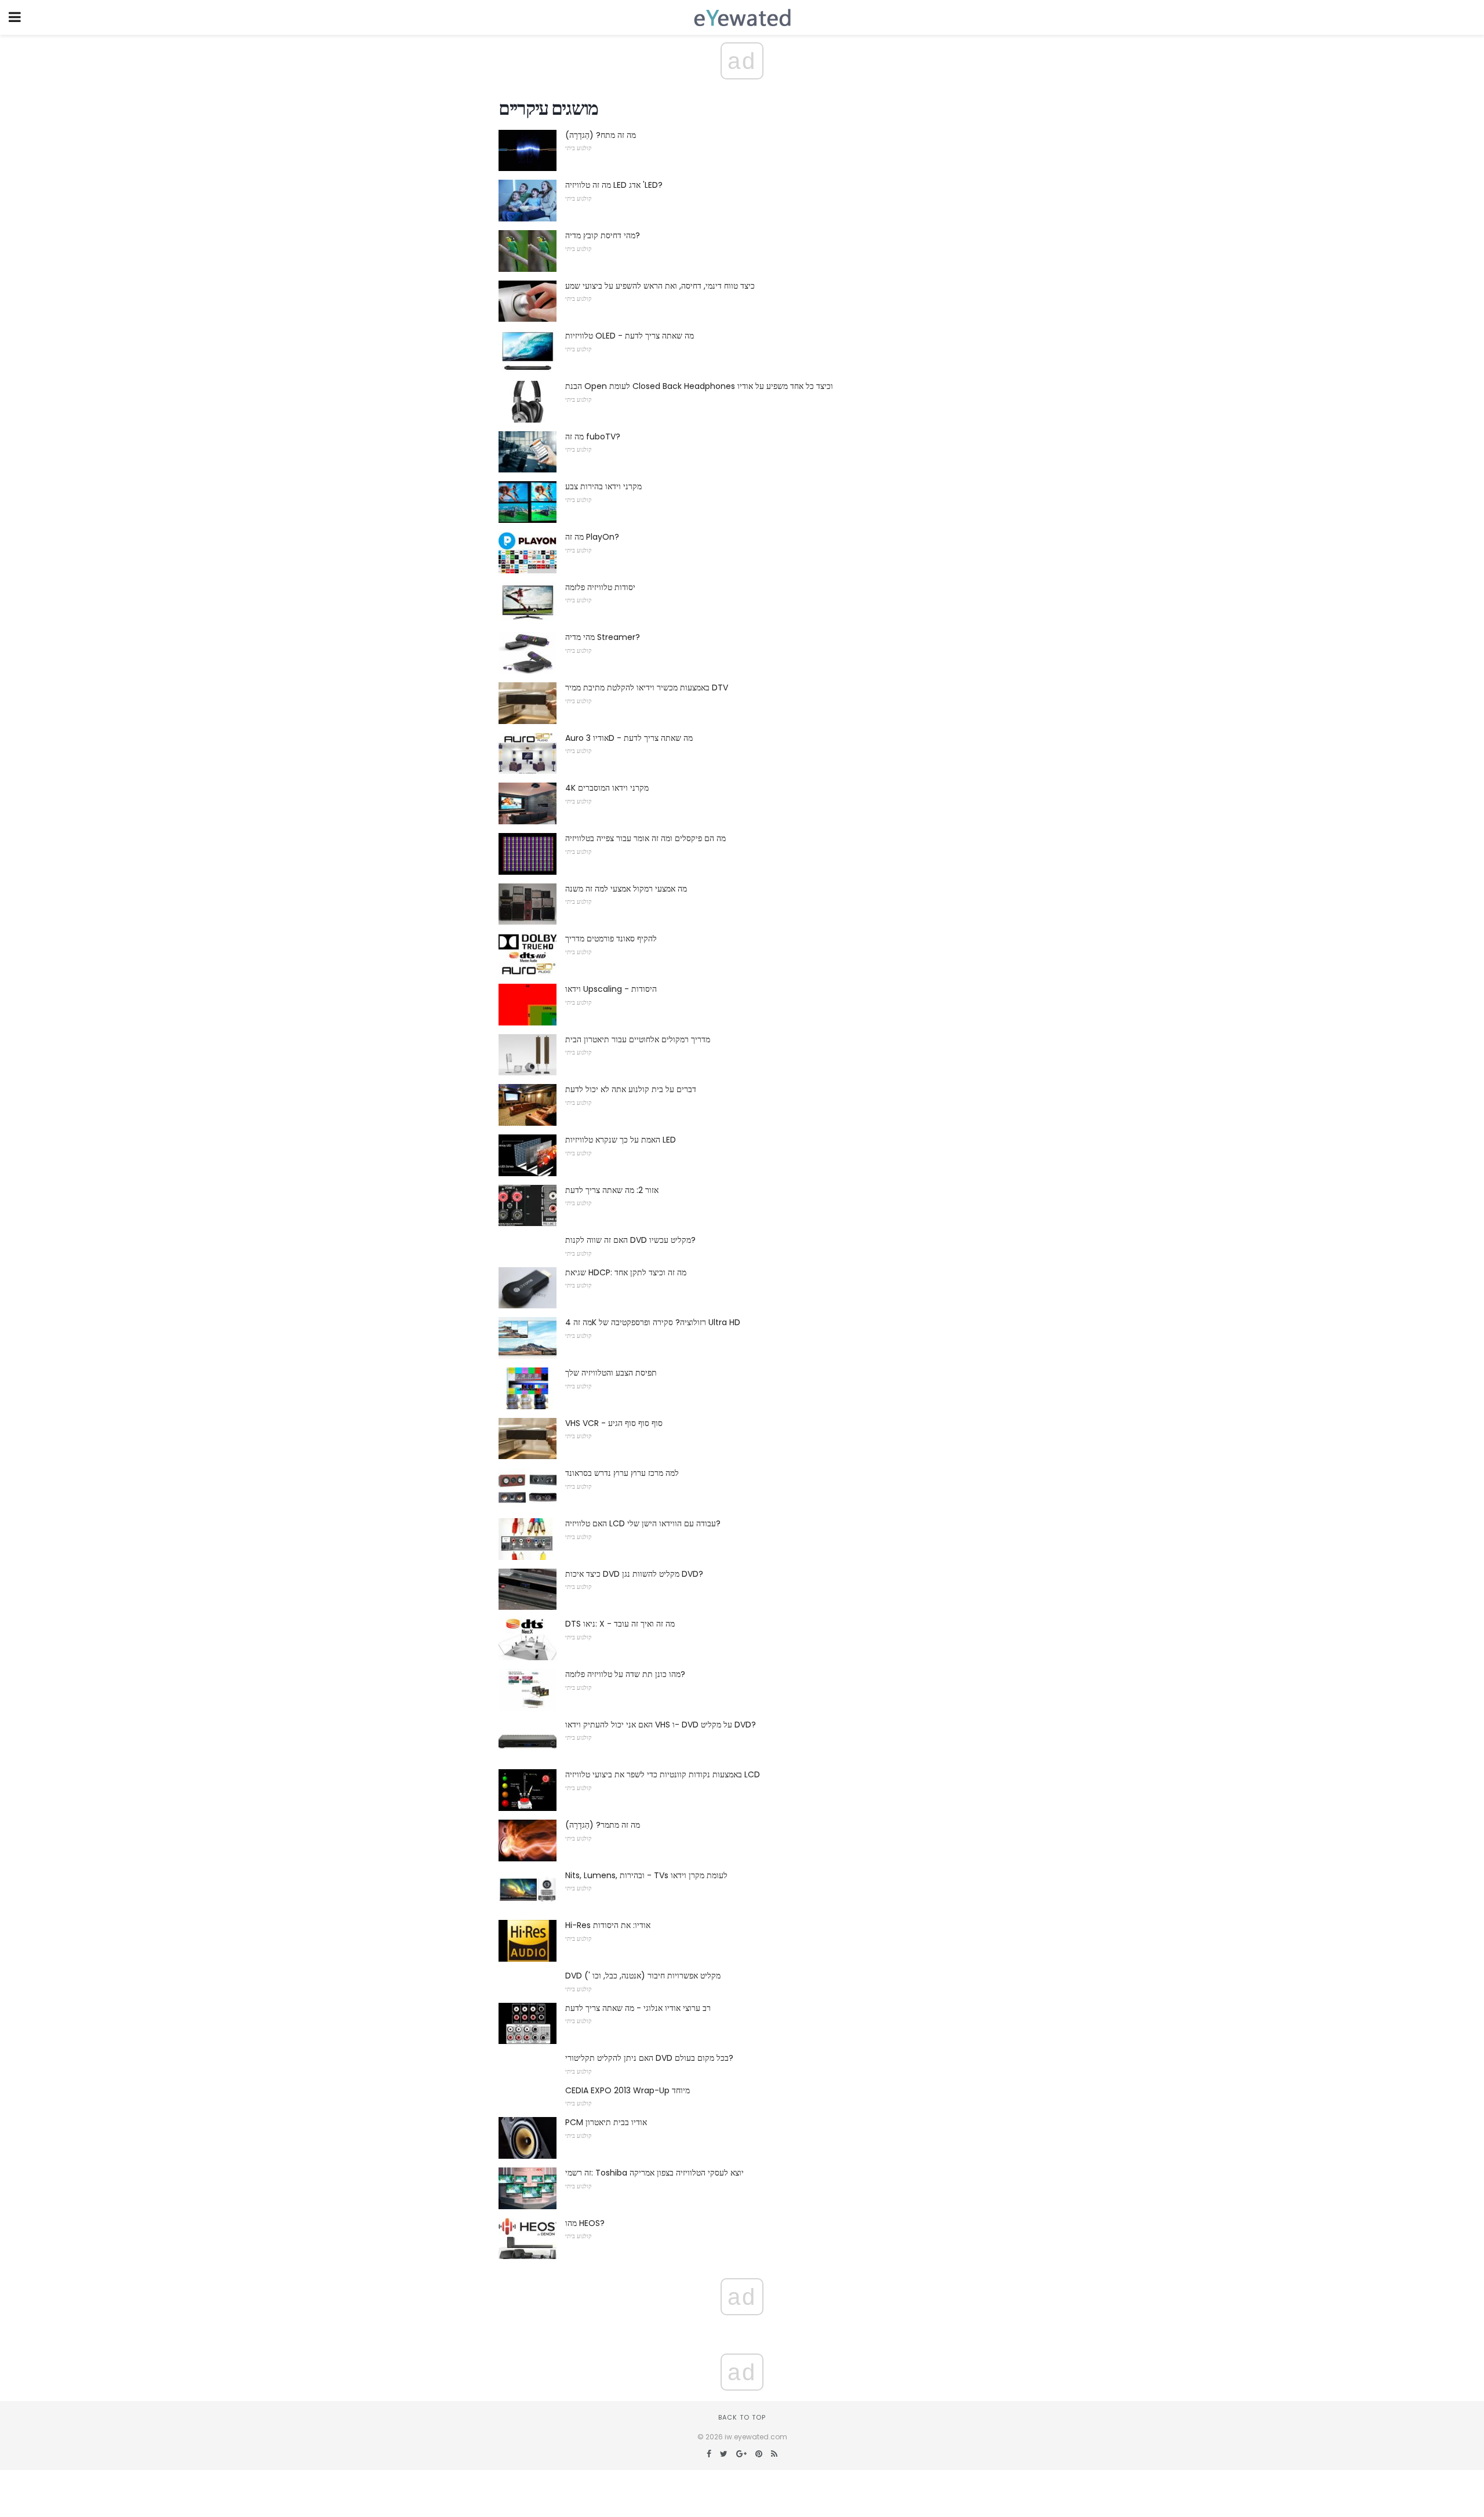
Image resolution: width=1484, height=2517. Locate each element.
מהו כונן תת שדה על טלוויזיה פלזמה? (625, 1674)
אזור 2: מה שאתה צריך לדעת (612, 1190)
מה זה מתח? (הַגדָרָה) (601, 135)
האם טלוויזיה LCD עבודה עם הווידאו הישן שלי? (643, 1523)
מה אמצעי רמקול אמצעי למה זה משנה (626, 889)
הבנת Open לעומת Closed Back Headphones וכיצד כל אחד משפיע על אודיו (699, 386)
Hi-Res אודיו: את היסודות (608, 1925)
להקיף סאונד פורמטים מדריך (611, 939)
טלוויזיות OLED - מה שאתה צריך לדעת (630, 336)
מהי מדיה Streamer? (603, 637)
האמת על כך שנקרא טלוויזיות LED (621, 1140)
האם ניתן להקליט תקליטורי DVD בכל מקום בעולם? (649, 2058)
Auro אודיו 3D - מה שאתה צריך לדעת (629, 738)
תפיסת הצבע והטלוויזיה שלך (611, 1373)
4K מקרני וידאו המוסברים (607, 788)
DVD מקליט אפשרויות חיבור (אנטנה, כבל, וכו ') (643, 1976)
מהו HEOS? (585, 2223)
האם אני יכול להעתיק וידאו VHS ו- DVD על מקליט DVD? (661, 1725)
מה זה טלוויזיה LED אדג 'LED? (614, 185)
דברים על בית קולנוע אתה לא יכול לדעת (631, 1089)
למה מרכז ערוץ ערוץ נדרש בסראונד (622, 1473)
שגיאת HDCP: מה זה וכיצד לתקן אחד (626, 1272)
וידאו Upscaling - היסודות (611, 989)
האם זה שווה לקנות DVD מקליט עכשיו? (630, 1240)
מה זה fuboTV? (593, 437)
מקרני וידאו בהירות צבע (603, 486)
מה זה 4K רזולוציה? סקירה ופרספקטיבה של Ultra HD (653, 1322)
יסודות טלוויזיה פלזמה (600, 587)
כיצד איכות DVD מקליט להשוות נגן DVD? (634, 1574)
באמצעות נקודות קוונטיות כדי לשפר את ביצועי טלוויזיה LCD (663, 1774)
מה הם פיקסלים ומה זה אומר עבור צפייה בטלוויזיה (645, 838)
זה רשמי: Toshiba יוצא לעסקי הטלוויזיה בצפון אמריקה (654, 2173)
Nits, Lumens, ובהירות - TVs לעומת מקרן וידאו (646, 1875)
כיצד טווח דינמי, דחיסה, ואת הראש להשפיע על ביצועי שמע (660, 286)
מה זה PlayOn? (592, 537)
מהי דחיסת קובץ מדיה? (603, 235)
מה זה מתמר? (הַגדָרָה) (603, 1825)
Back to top (742, 2417)
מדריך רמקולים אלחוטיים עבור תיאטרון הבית (638, 1039)
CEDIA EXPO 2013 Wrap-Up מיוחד (628, 2090)
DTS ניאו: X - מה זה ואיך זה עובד (620, 1624)
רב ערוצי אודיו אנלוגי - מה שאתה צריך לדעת (638, 2008)
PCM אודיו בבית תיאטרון (606, 2122)
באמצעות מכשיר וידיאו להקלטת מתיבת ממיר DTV (647, 688)
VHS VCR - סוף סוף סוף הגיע (614, 1423)
